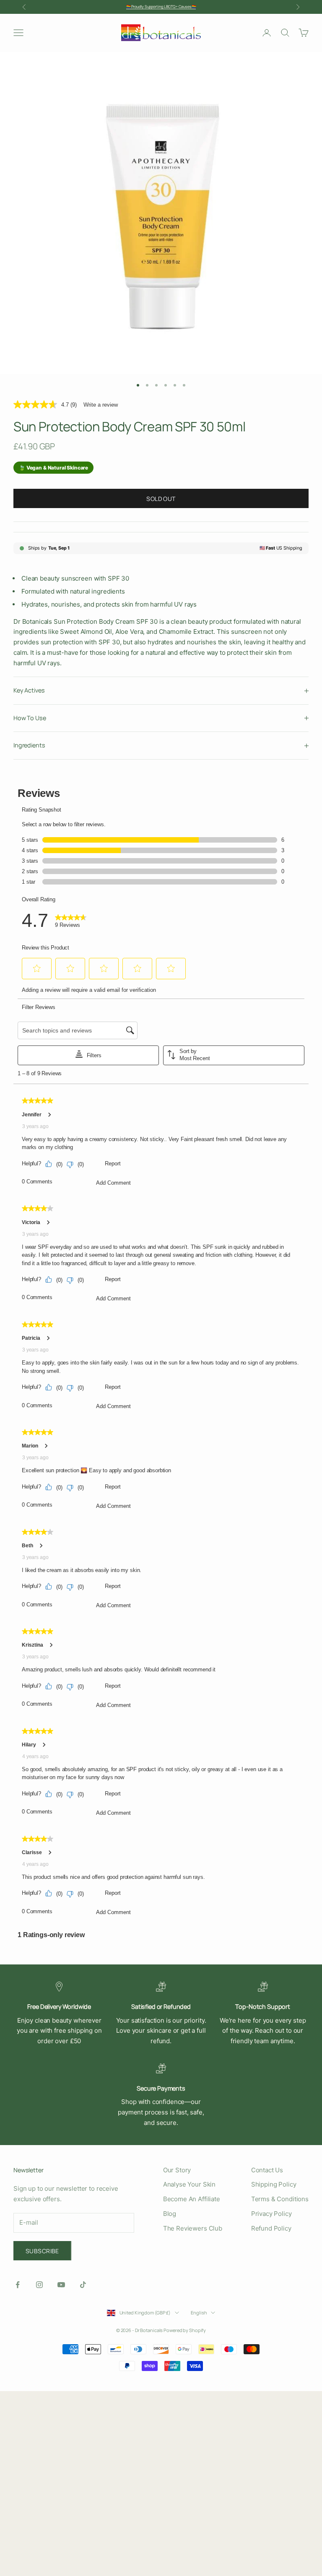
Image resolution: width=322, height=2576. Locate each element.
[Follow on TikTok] (83, 2285)
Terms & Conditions (280, 2199)
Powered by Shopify (185, 2330)
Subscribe (42, 2251)
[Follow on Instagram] (39, 2285)
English (199, 2313)
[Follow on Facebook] (18, 2285)
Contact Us (267, 2170)
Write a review (101, 405)
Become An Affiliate (192, 2199)
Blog (170, 2214)
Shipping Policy (274, 2184)
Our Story (177, 2170)
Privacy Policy (271, 2214)
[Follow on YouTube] (61, 2285)
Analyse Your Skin (189, 2184)
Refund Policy (271, 2228)
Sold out (161, 499)
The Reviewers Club (193, 2228)
